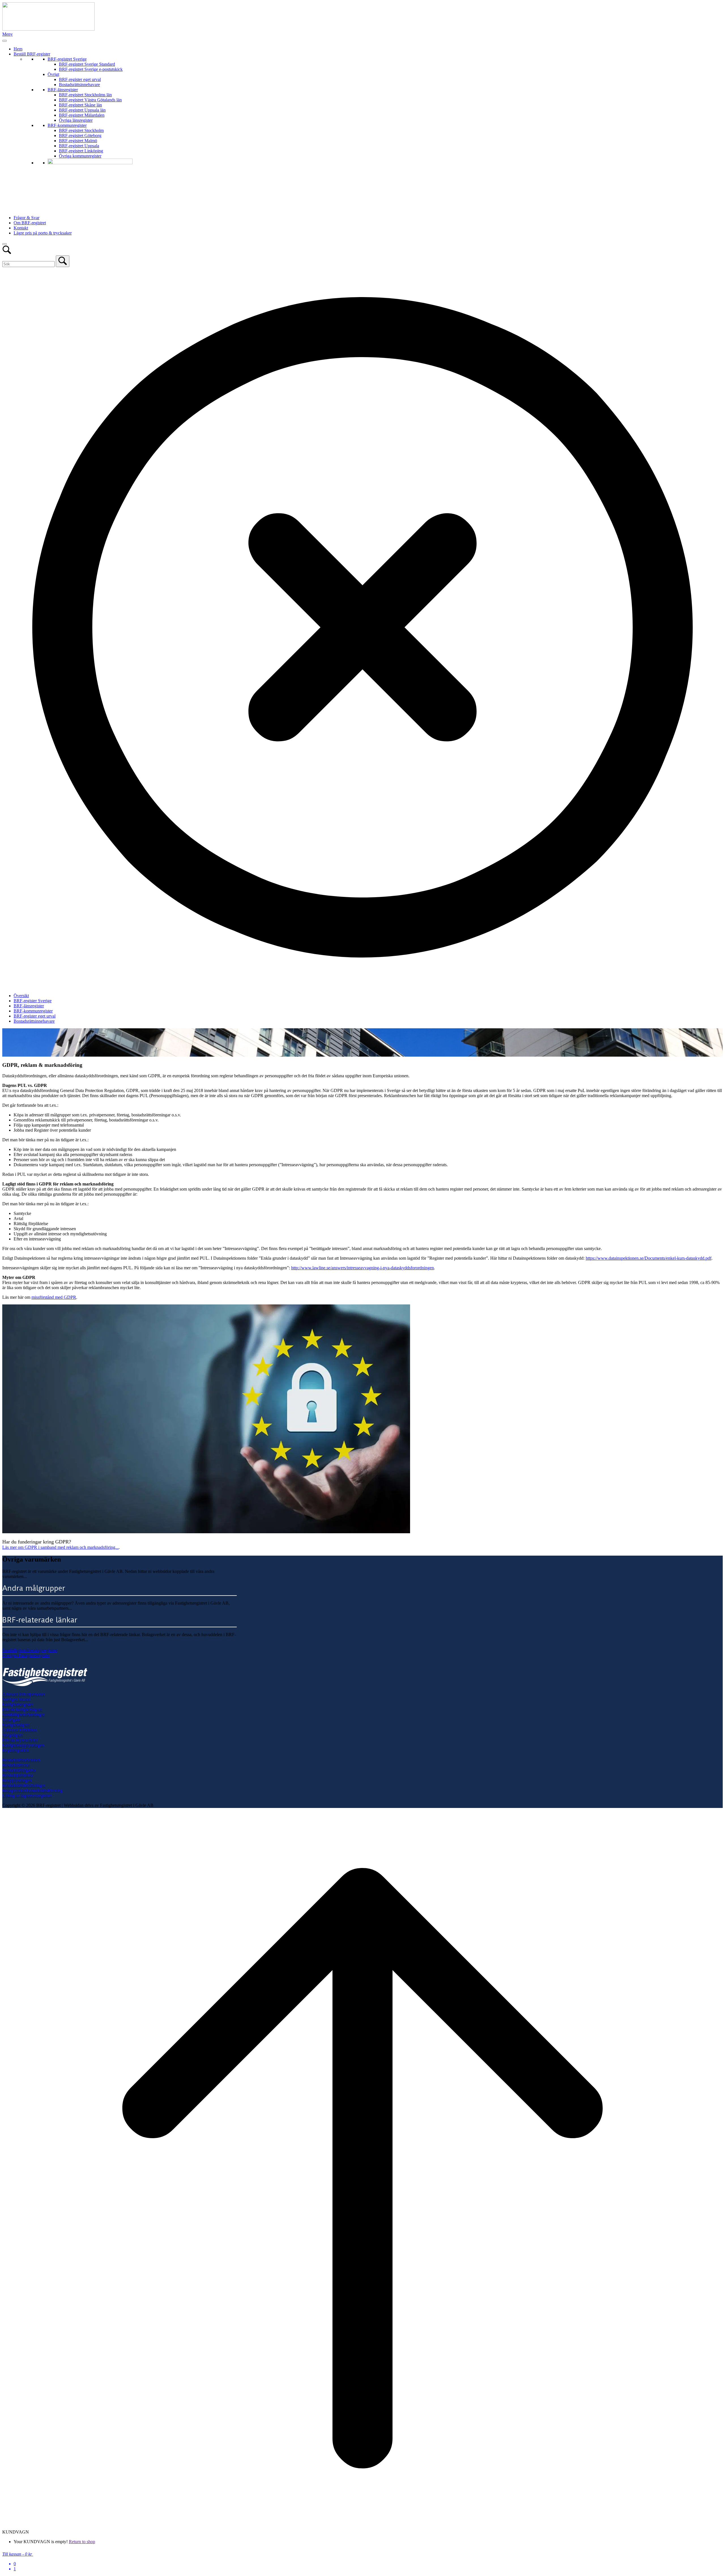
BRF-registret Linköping (81, 151)
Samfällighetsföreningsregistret (30, 1650)
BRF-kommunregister (67, 125)
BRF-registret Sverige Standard (87, 64)
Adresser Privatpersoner (24, 1694)
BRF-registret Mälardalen (82, 115)
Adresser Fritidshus (20, 1730)
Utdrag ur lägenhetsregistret (27, 1796)
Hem (18, 49)
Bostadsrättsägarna (19, 1770)
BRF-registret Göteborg (80, 136)
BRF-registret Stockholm (81, 130)
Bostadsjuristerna (18, 1775)
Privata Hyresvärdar (20, 1740)
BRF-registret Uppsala (79, 146)
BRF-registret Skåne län (80, 105)
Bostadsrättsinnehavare (79, 85)
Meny (8, 34)
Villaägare (11, 1720)
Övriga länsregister (76, 120)
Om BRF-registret (30, 223)
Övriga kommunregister (80, 156)
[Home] (48, 29)
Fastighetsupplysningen (23, 1745)
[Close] (5, 244)
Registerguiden (16, 1750)
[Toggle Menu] (5, 41)
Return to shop (82, 2542)
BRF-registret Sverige (67, 59)
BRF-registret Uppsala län (82, 110)
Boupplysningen (17, 1780)
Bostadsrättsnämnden (21, 1760)
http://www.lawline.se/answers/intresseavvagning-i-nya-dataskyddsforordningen (362, 1268)
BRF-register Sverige (33, 1001)
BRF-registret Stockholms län (85, 95)
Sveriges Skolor (16, 1699)
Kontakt (21, 228)
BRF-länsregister (63, 90)
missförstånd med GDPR (54, 1297)
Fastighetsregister (18, 1704)
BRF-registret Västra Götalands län (90, 100)
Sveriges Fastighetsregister (26, 1655)
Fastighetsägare (16, 1725)
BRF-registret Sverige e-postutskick (91, 69)
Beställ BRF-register (32, 54)
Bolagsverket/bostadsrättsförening (32, 1791)
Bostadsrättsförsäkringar (24, 1785)
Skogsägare (13, 1735)
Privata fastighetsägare (22, 1710)
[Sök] (63, 261)
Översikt (21, 996)
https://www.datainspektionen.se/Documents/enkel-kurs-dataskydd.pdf (649, 1258)
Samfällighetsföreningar (24, 1715)
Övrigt (53, 74)
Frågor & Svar (26, 218)
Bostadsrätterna (16, 1765)
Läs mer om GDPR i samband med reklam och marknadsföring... (60, 1547)
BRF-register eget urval (80, 79)
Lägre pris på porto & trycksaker (43, 233)
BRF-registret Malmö (78, 141)
